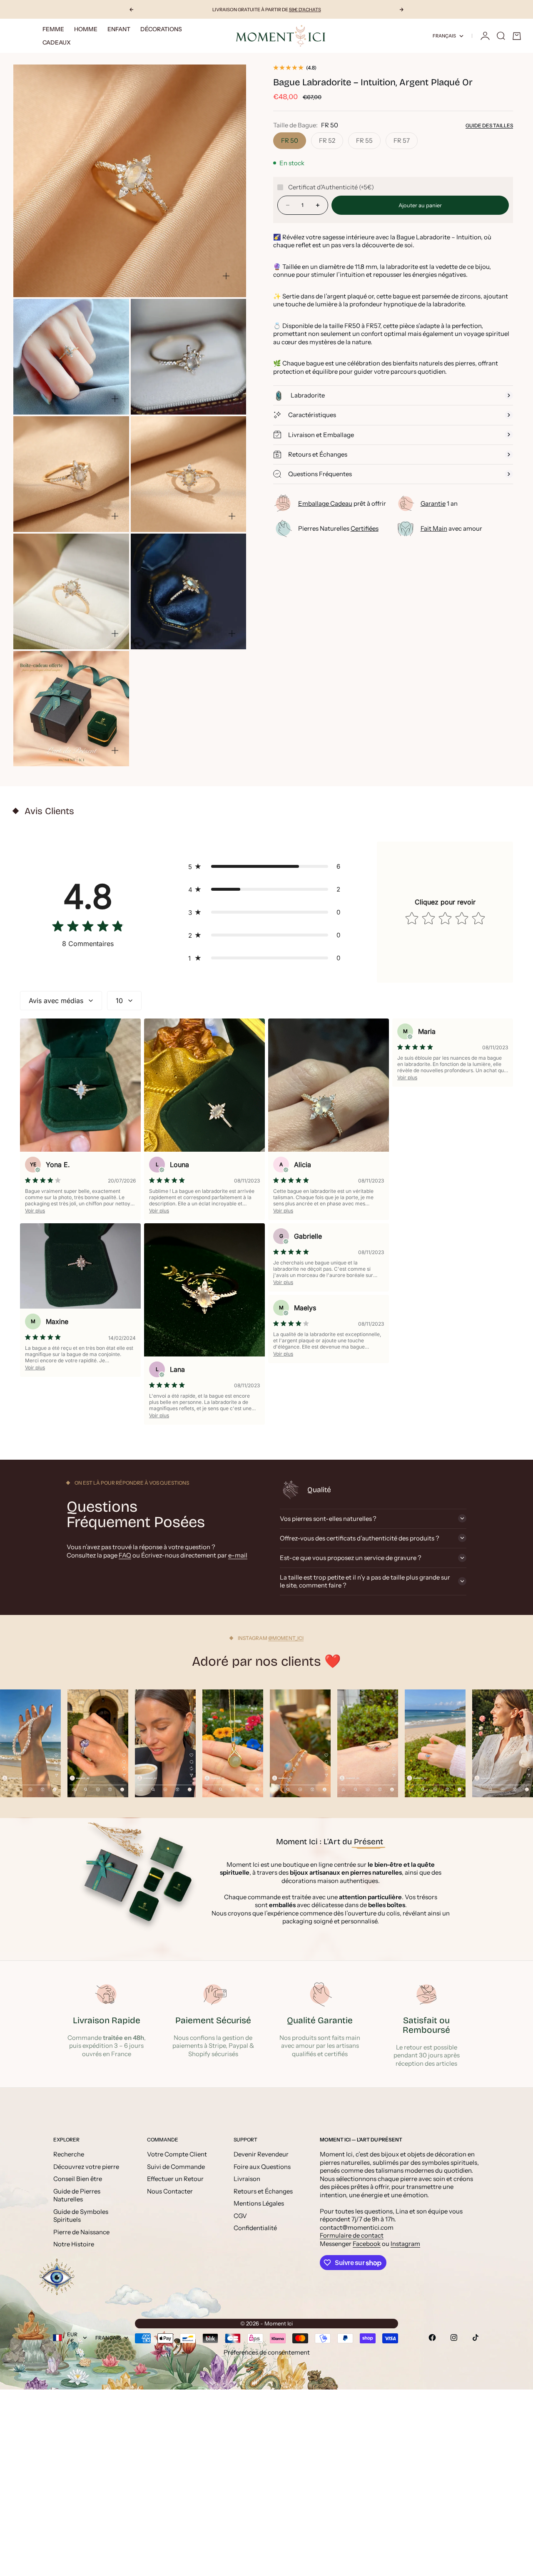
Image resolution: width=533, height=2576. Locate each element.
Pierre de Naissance (81, 2232)
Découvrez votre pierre (86, 2167)
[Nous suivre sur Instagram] (454, 2338)
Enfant (119, 29)
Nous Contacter (170, 2191)
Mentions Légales (259, 2203)
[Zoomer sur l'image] (226, 276)
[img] (88, 928)
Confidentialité (255, 2228)
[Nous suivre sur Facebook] (432, 2338)
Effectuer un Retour (175, 2179)
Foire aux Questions (262, 2167)
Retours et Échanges (263, 2191)
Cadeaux (57, 42)
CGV (240, 2216)
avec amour (451, 529)
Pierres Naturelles (338, 529)
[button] (266, 866)
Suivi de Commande (176, 2167)
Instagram (405, 2244)
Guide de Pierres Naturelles (77, 2195)
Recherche (69, 2154)
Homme (86, 29)
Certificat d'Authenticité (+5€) (331, 187)
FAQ (125, 1555)
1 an (439, 504)
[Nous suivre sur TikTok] (476, 2338)
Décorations (161, 29)
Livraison (247, 2179)
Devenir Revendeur (261, 2154)
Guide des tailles (489, 125)
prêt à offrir (342, 504)
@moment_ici (286, 1638)
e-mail (238, 1555)
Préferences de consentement (267, 2352)
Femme (53, 29)
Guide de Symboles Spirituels (81, 2216)
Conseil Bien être (78, 2179)
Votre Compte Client (177, 2154)
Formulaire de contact (352, 2235)
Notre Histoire (74, 2244)
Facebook (367, 2244)
